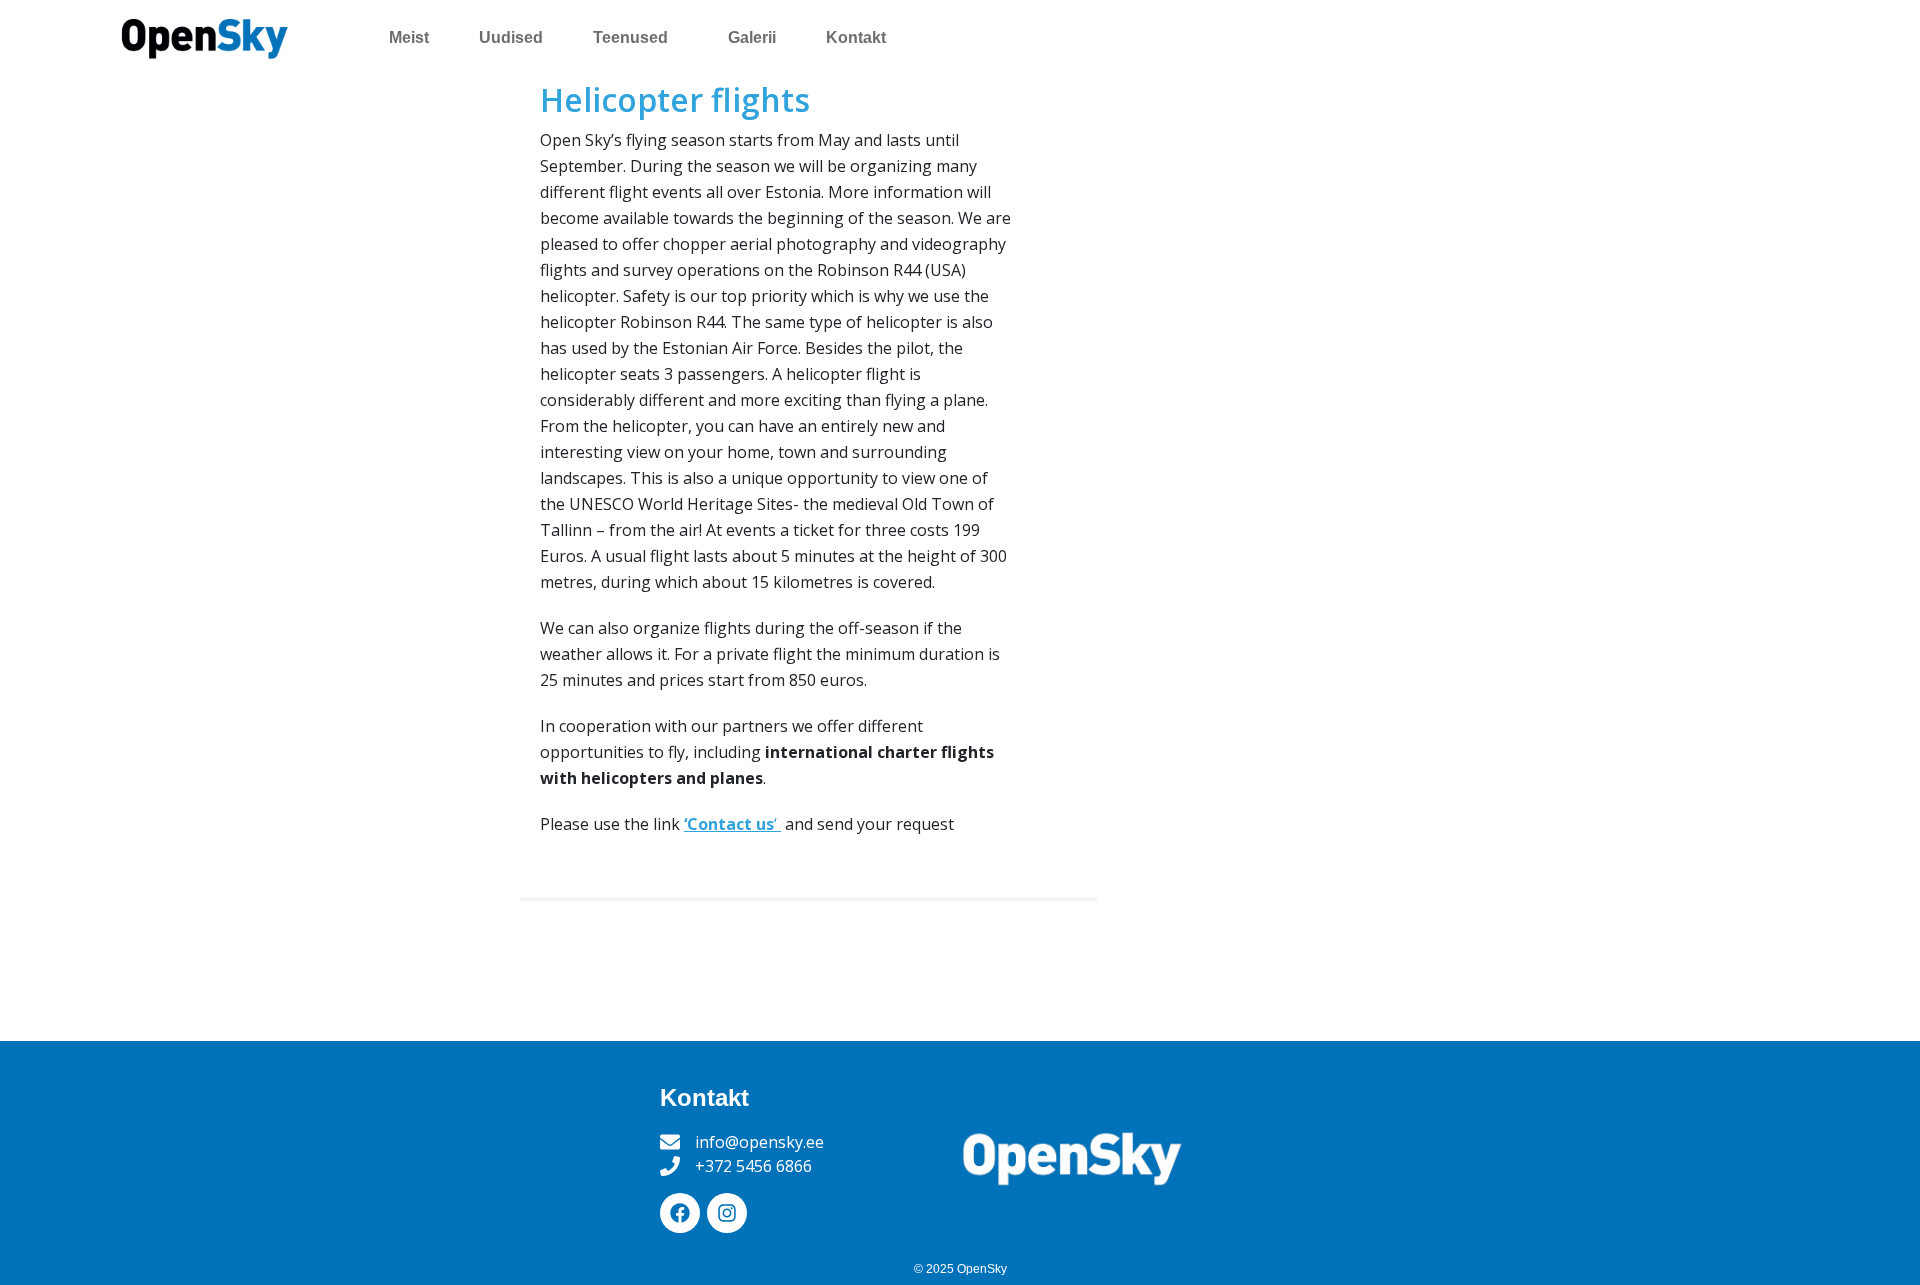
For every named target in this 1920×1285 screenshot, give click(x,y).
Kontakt (856, 37)
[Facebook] (680, 1213)
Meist (409, 37)
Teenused (630, 37)
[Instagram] (727, 1213)
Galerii (752, 37)
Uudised (511, 37)
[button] (635, 38)
